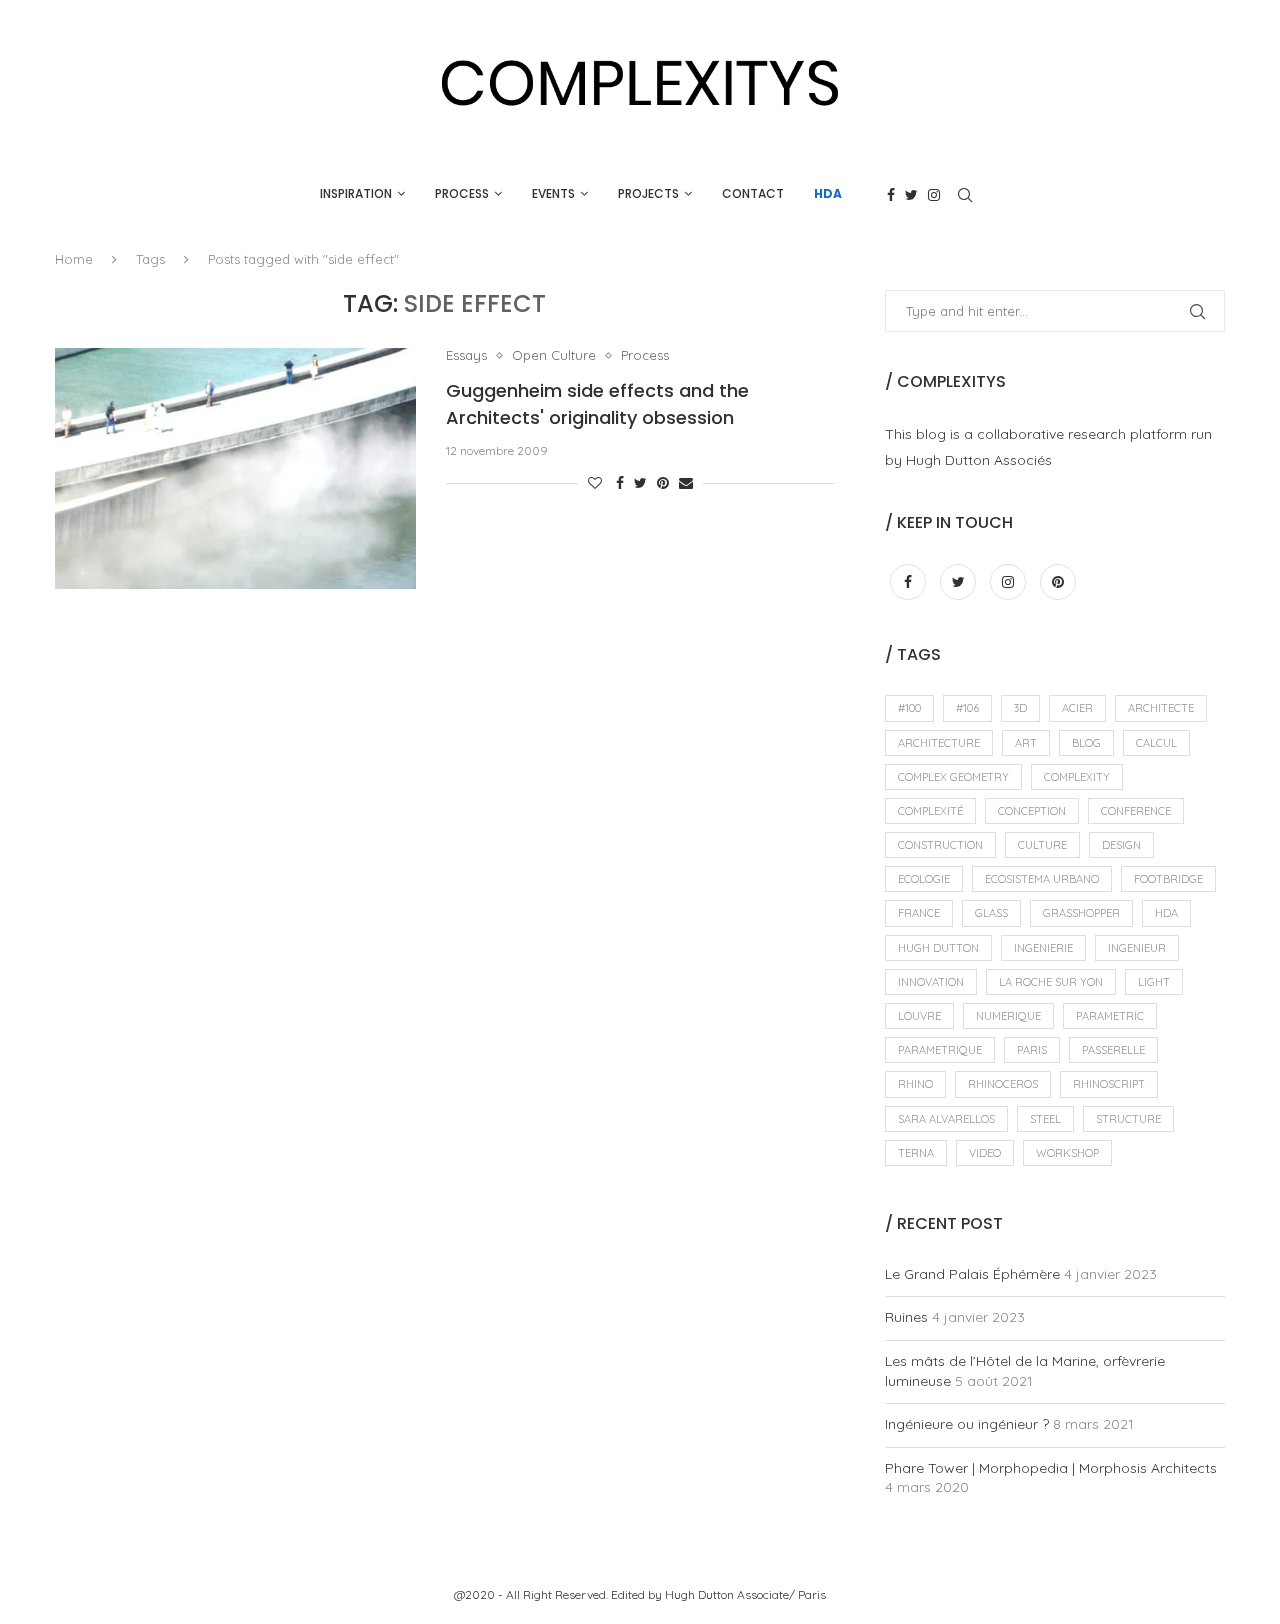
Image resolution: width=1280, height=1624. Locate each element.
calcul (1156, 743)
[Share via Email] (686, 483)
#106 (967, 708)
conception (1032, 811)
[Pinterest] (1058, 582)
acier (1077, 708)
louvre (919, 1016)
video (985, 1153)
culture (1042, 845)
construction (940, 845)
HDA (828, 193)
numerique (1008, 1016)
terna (916, 1153)
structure (1128, 1119)
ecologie (924, 879)
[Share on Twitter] (640, 483)
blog (1086, 743)
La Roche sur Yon (1051, 982)
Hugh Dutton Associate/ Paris (745, 1594)
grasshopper (1081, 913)
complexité (930, 811)
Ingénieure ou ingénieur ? (967, 1424)
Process (462, 193)
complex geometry (953, 777)
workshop (1067, 1153)
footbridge (1168, 879)
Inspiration (356, 193)
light (1154, 982)
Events (553, 193)
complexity (1077, 777)
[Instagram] (934, 195)
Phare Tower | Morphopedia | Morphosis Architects (1051, 1468)
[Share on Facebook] (620, 483)
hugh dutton (938, 948)
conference (1136, 811)
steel (1045, 1119)
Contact (753, 193)
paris (1032, 1050)
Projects (648, 193)
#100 (909, 708)
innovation (931, 982)
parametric (1110, 1016)
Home (74, 259)
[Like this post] (595, 483)
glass (991, 913)
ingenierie (1043, 948)
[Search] (965, 195)
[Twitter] (911, 195)
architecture (939, 743)
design (1121, 845)
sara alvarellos (946, 1119)
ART (1026, 743)
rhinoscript (1109, 1084)
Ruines (906, 1317)
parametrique (940, 1050)
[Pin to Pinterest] (663, 483)
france (919, 913)
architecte (1161, 708)
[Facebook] (891, 195)
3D (1020, 708)
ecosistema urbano (1042, 879)
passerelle (1113, 1050)
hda (1166, 913)
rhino (915, 1084)
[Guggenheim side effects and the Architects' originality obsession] (235, 468)
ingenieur (1137, 948)
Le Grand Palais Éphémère (972, 1274)
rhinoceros (1003, 1084)
